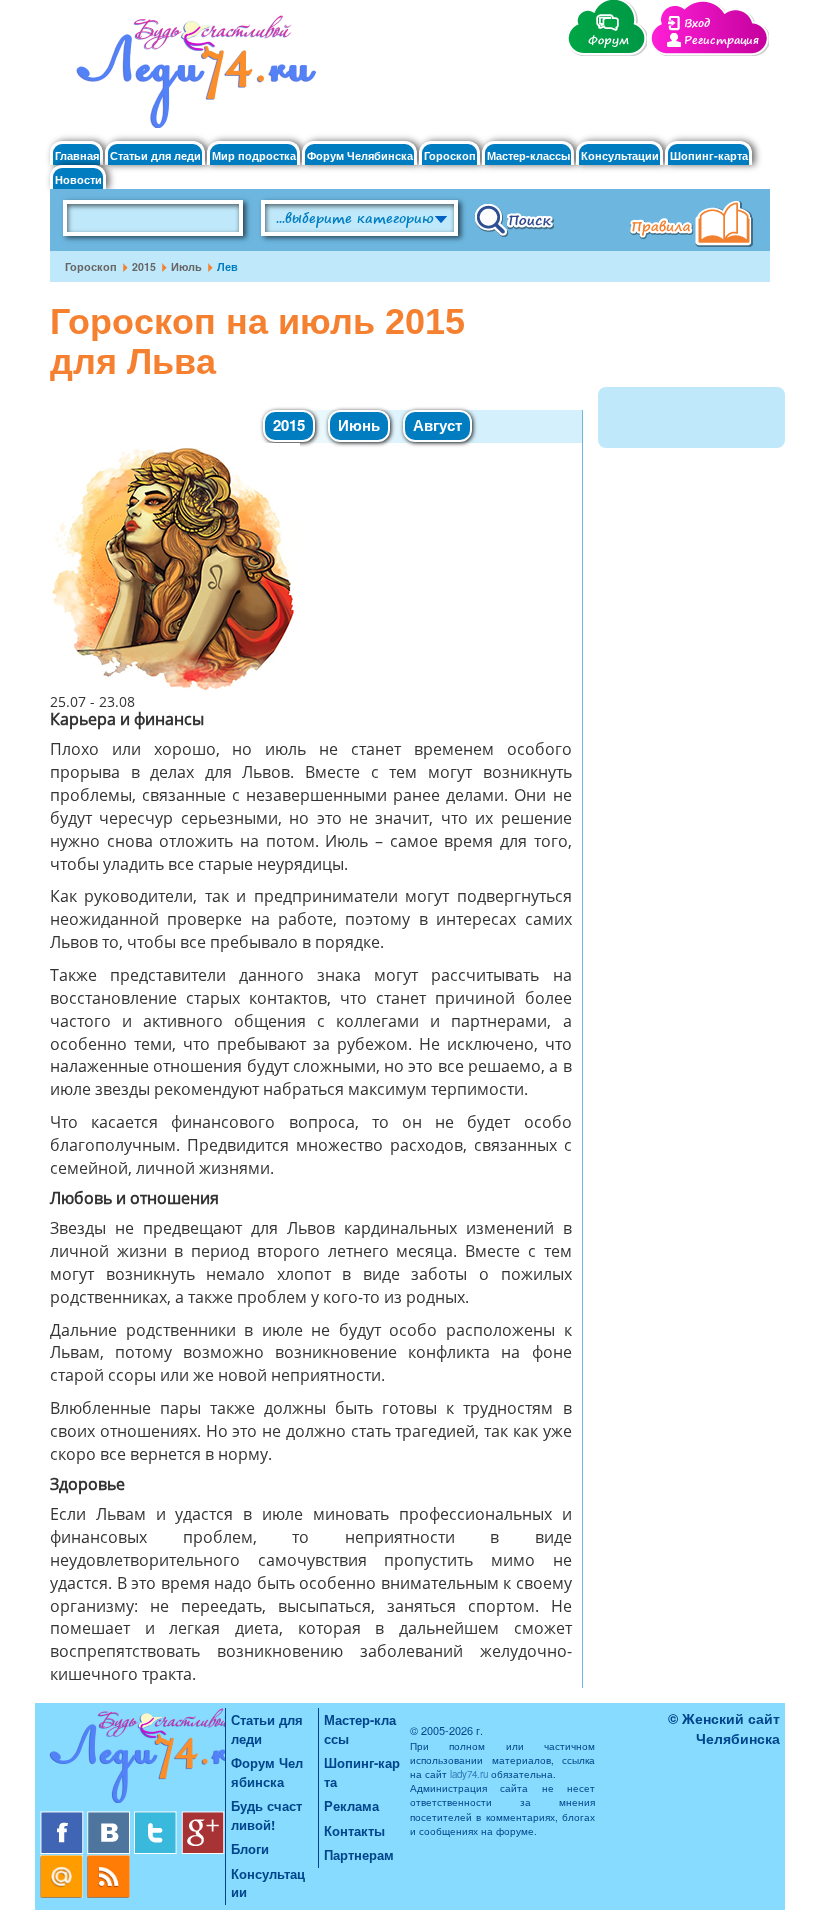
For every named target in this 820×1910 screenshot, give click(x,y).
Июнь (359, 425)
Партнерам (359, 1854)
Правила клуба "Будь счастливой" (695, 226)
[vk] (110, 1818)
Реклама (351, 1805)
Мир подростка (254, 155)
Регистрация (721, 40)
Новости (78, 179)
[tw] (157, 1818)
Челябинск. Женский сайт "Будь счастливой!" (191, 78)
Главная (77, 155)
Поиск (514, 219)
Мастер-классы (528, 155)
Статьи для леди (155, 155)
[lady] (132, 1759)
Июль (186, 266)
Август (437, 425)
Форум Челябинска (360, 155)
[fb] (63, 1818)
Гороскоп (450, 155)
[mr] (63, 1862)
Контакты (354, 1830)
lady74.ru (469, 1774)
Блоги (250, 1848)
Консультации (620, 155)
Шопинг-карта (709, 155)
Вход (697, 23)
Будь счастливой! (266, 1815)
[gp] (203, 1818)
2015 (144, 266)
